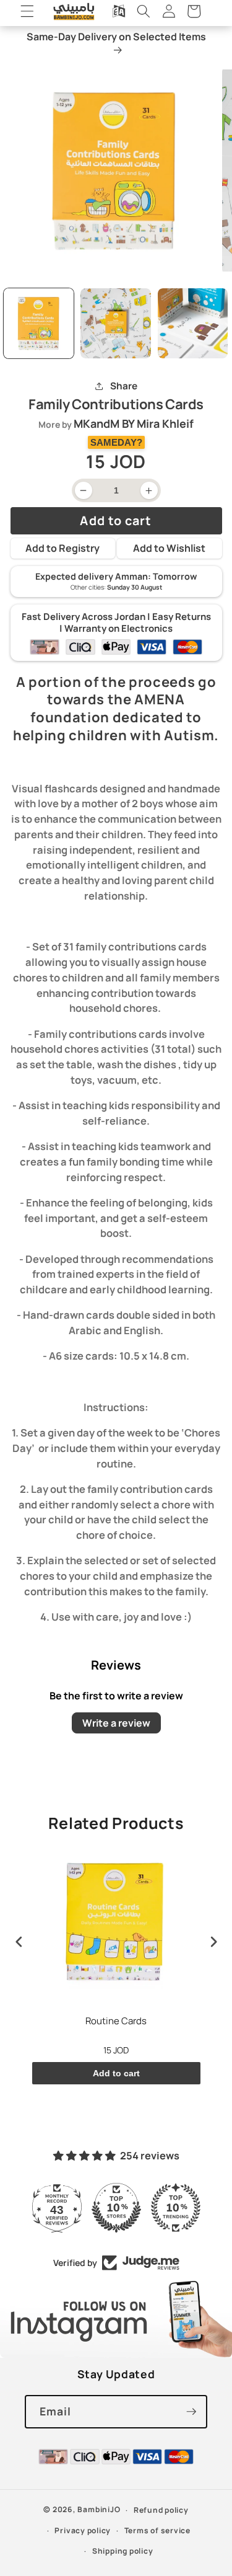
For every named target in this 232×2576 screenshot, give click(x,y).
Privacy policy (83, 2530)
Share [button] (124, 386)
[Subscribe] (191, 2412)
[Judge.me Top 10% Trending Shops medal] (176, 2208)
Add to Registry (62, 548)
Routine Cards (116, 2021)
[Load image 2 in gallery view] (116, 324)
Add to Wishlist (169, 548)
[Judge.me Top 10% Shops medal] (116, 2208)
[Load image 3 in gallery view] (193, 324)
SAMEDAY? (116, 442)
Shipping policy (123, 2551)
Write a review (116, 1723)
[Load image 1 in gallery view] (39, 324)
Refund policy (161, 2510)
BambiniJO (99, 2510)
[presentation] (19, 1942)
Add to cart (116, 2073)
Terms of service (157, 2530)
